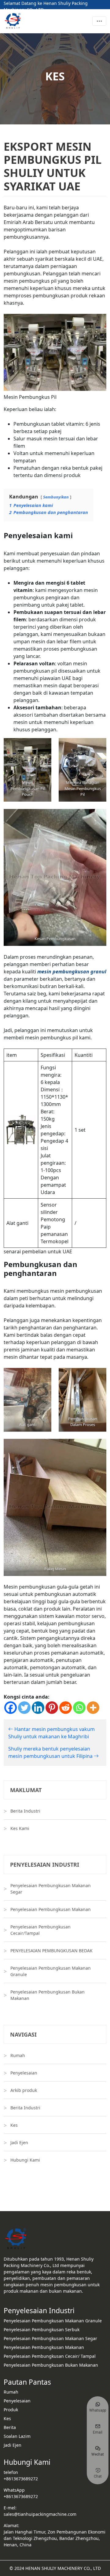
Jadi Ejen (19, 2142)
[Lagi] (93, 1708)
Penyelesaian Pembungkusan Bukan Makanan (48, 1995)
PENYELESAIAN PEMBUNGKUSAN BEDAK (51, 1951)
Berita (10, 2427)
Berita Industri (25, 1811)
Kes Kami (20, 1828)
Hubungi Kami (25, 2160)
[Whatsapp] (79, 1708)
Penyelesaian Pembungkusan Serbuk (42, 2330)
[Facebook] (11, 1708)
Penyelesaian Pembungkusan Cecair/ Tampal (50, 2356)
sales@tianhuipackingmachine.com (40, 2514)
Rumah (18, 2055)
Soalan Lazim (17, 2436)
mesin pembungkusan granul (72, 972)
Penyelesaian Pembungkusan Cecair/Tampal (40, 1930)
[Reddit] (66, 1708)
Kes (14, 2125)
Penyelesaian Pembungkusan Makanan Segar (51, 1889)
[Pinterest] (52, 1708)
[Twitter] (24, 1708)
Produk (11, 2410)
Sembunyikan (56, 497)
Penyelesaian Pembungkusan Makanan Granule (51, 1971)
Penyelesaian (24, 2073)
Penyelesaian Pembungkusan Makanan (51, 1909)
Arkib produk (24, 2090)
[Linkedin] (38, 1708)
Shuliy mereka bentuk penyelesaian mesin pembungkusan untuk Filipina (51, 1752)
